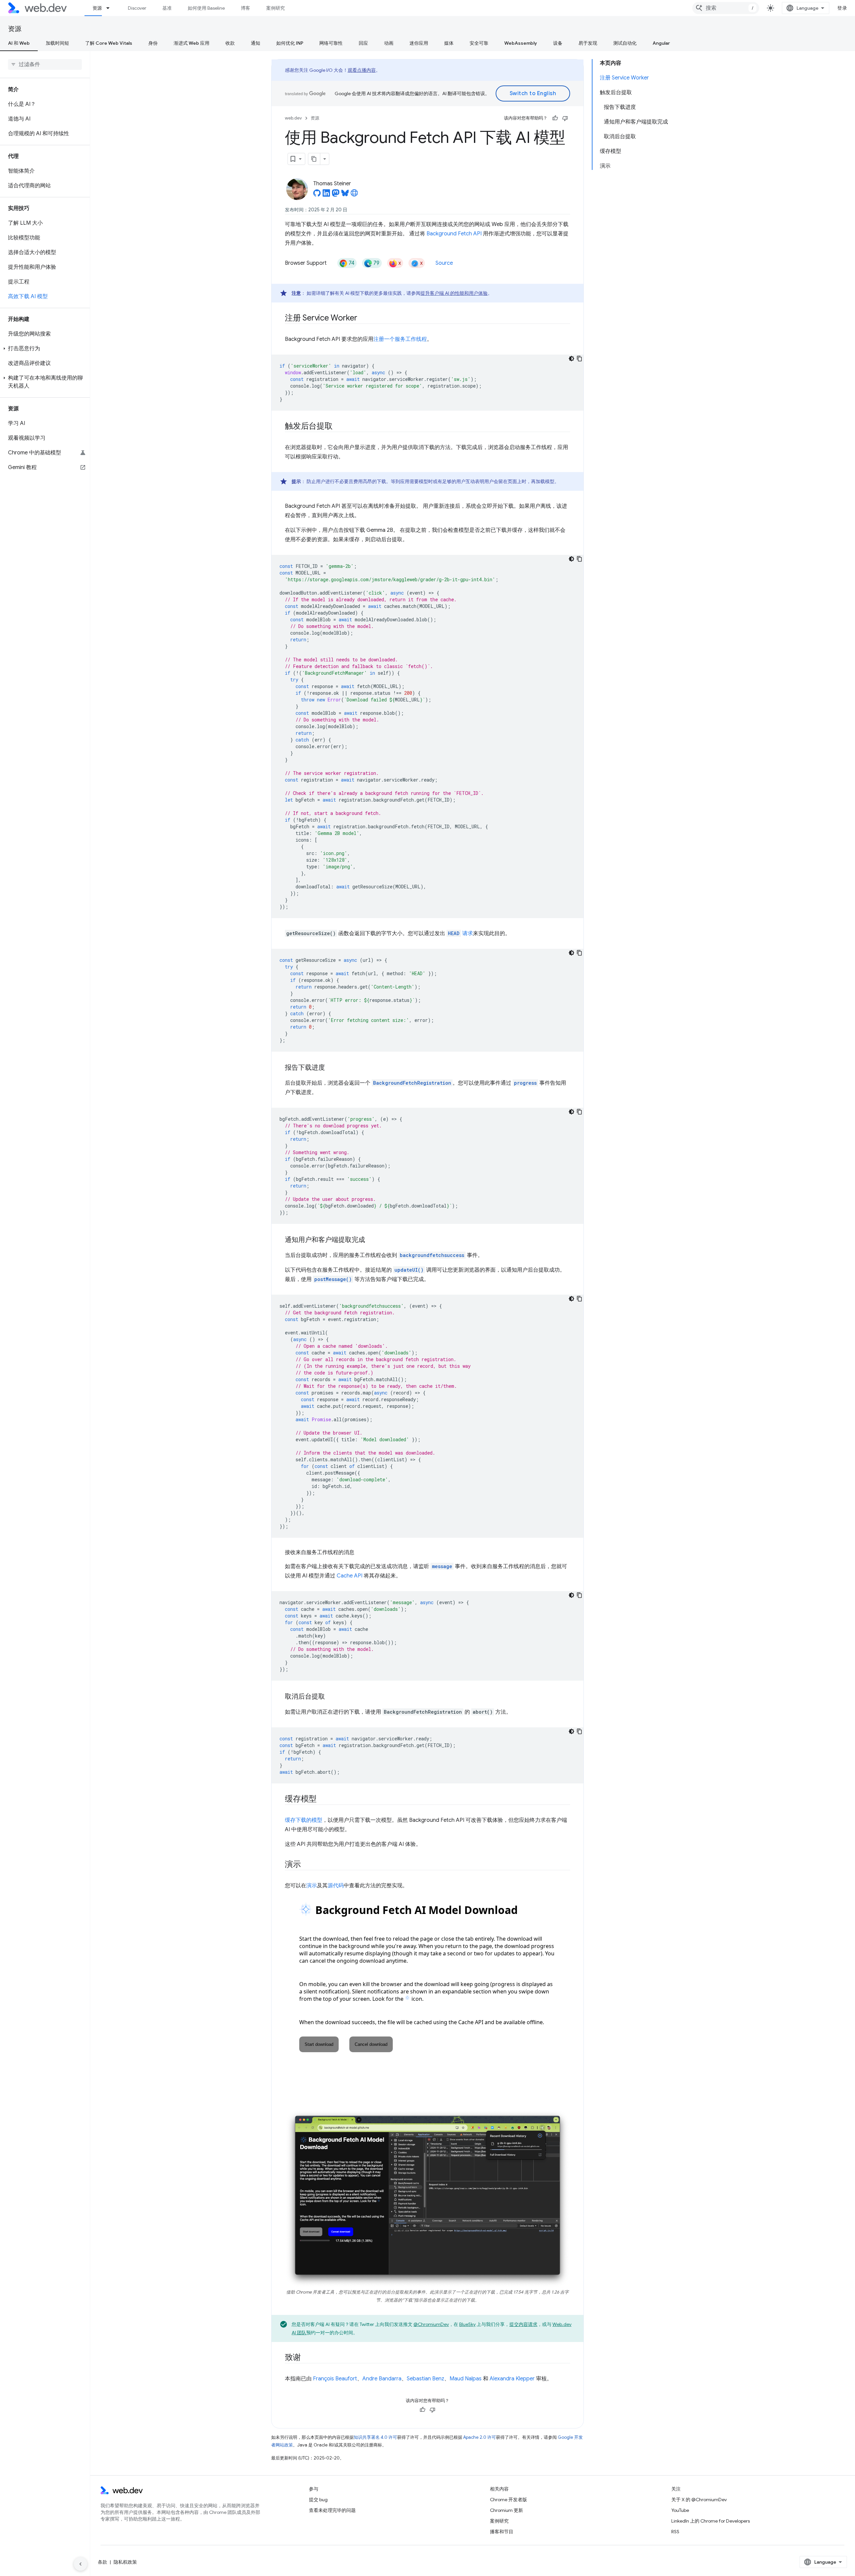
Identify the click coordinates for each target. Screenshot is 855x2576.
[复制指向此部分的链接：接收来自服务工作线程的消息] (360, 1552)
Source (444, 263)
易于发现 (588, 43)
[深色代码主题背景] (571, 359)
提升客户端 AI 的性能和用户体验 (454, 293)
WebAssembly (521, 43)
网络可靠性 (331, 43)
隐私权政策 (125, 2562)
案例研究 (276, 8)
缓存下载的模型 (304, 1820)
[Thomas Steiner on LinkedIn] (326, 195)
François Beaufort (335, 2379)
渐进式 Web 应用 (192, 43)
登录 (842, 8)
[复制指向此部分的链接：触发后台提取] (339, 427)
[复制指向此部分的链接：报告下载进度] (331, 1068)
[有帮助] (555, 118)
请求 (460, 933)
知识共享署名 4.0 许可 (375, 2437)
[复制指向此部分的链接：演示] (307, 1865)
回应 (363, 43)
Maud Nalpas (466, 2379)
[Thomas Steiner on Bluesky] (345, 195)
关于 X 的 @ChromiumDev (699, 2500)
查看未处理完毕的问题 (332, 2510)
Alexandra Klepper (512, 2379)
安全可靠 (479, 43)
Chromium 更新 (506, 2510)
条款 (103, 2562)
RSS (675, 2532)
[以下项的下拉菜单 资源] (111, 8)
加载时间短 (57, 43)
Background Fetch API (454, 234)
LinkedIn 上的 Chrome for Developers (711, 2521)
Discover (137, 8)
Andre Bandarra (382, 2379)
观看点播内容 (362, 70)
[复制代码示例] (579, 359)
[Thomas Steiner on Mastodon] (336, 195)
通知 (255, 43)
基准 (167, 8)
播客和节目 (502, 2532)
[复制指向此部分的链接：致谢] (307, 2358)
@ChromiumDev (431, 2324)
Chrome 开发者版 (508, 2500)
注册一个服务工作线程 (400, 339)
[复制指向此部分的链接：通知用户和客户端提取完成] (371, 1240)
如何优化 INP (290, 43)
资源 (97, 8)
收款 (230, 43)
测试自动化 (625, 43)
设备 (558, 43)
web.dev (293, 118)
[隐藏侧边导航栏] (80, 2564)
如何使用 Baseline (206, 8)
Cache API (350, 1576)
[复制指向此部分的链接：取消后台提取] (331, 1697)
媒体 (449, 43)
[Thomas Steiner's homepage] (354, 195)
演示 (312, 1886)
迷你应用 (419, 43)
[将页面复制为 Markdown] (314, 159)
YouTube (680, 2510)
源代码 (336, 1886)
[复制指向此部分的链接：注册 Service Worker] (363, 318)
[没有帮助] (565, 118)
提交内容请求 (523, 2324)
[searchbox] (45, 64)
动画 (389, 43)
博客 (245, 8)
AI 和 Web (19, 43)
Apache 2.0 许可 (480, 2437)
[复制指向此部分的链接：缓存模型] (323, 1799)
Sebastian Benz (425, 2379)
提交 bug (318, 2500)
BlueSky (467, 2324)
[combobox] (726, 8)
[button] (45, 349)
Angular (661, 43)
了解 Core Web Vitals (109, 43)
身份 (153, 43)
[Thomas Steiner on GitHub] (317, 195)
